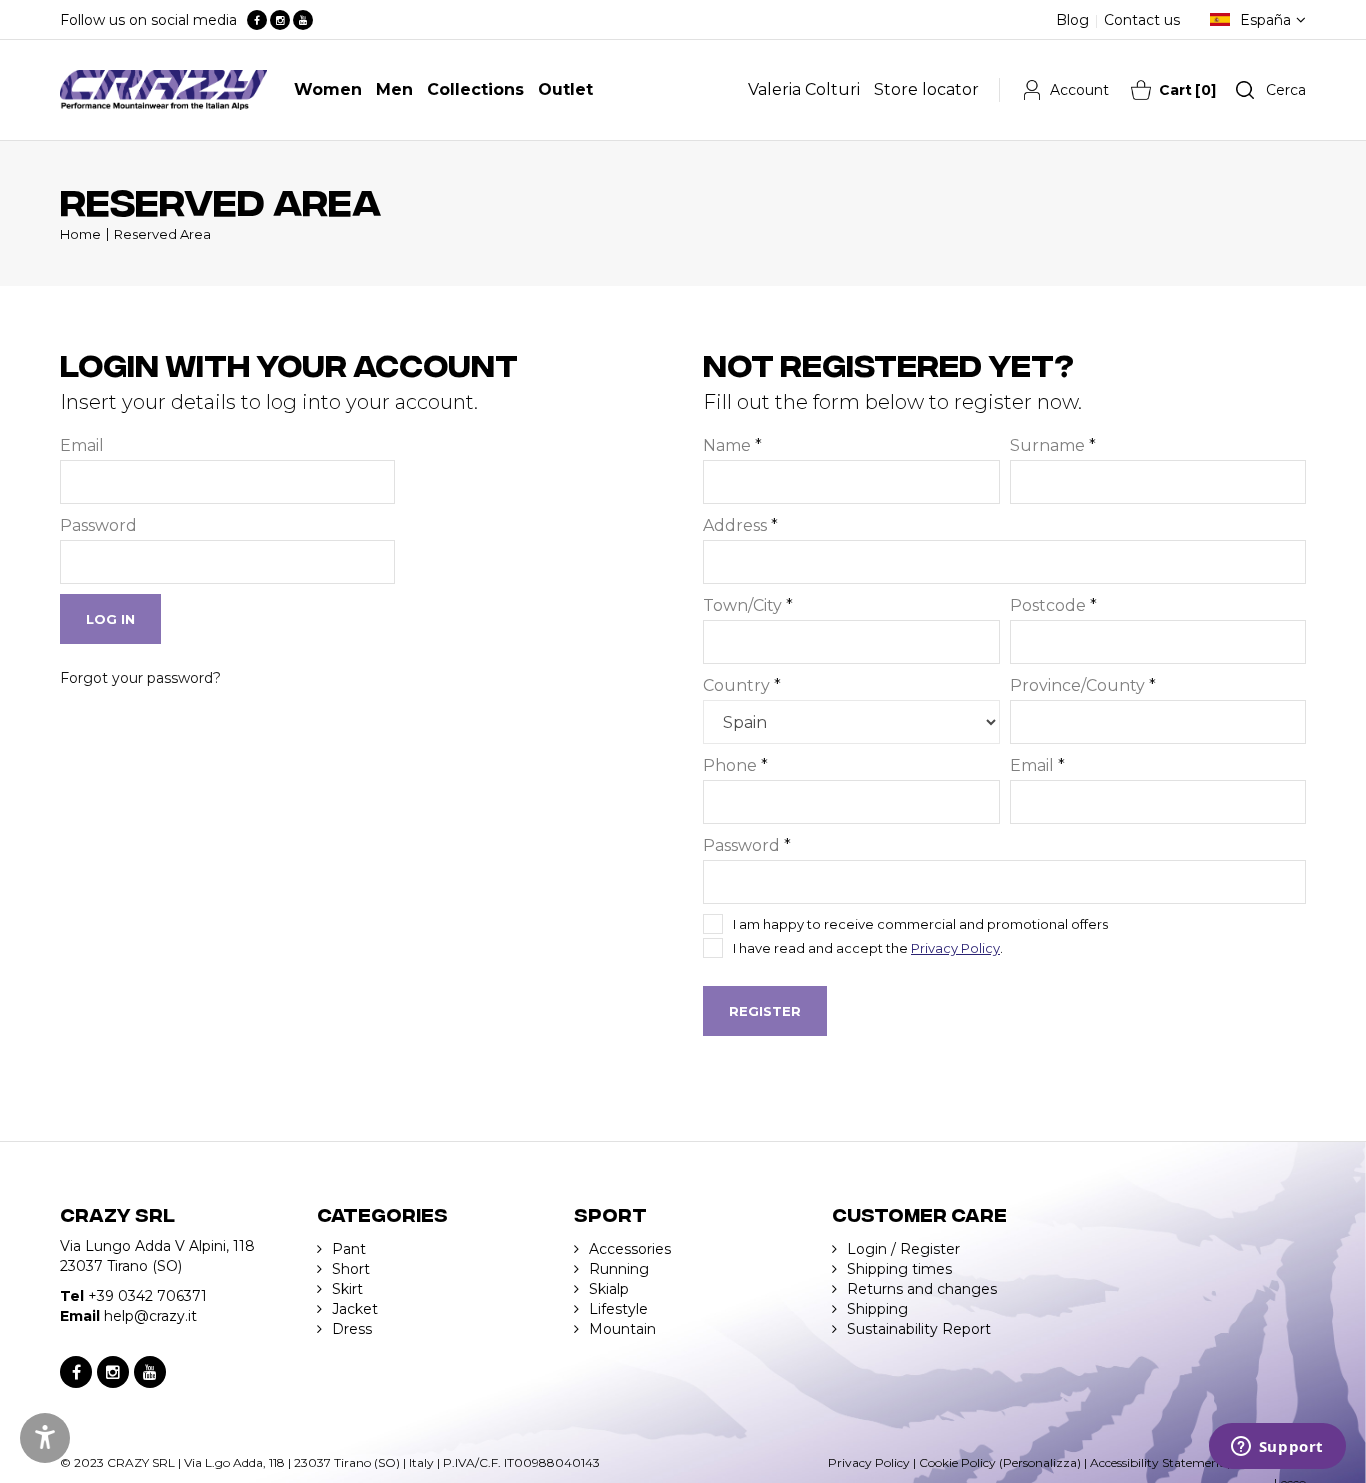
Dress (352, 1329)
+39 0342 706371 (147, 1296)
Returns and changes (922, 1289)
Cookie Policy (957, 1462)
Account (1079, 90)
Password (98, 525)
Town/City (748, 605)
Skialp (609, 1289)
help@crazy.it (150, 1316)
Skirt (347, 1289)
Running (619, 1269)
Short (351, 1269)
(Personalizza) (1040, 1462)
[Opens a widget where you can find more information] (1277, 1448)
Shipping (877, 1309)
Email (82, 445)
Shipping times (899, 1269)
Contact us (1142, 20)
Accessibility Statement (1157, 1462)
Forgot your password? (140, 678)
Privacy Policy (955, 948)
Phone (735, 765)
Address (740, 525)
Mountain (622, 1329)
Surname (1053, 445)
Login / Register (903, 1249)
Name (732, 445)
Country (742, 685)
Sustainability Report (919, 1329)
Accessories (630, 1249)
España (1265, 20)
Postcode (1053, 605)
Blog (1072, 20)
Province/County (1083, 685)
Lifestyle (618, 1309)
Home (80, 234)
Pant (349, 1249)
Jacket (355, 1309)
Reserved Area (162, 234)
